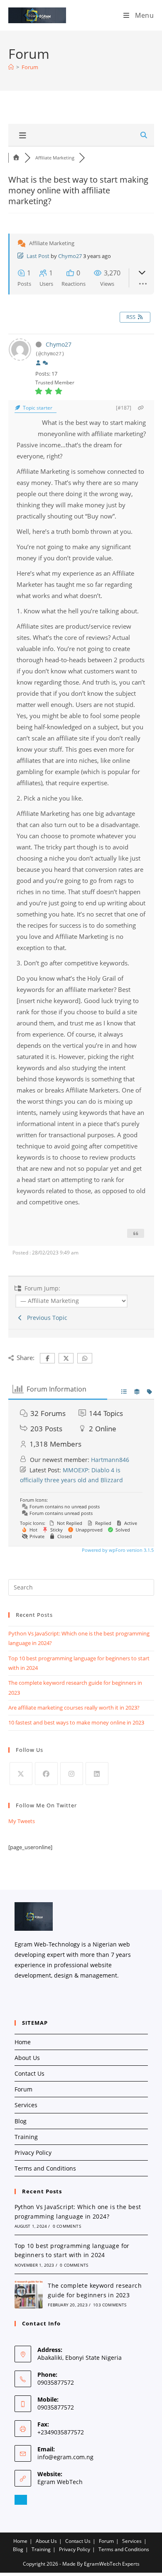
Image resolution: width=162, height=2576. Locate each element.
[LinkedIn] (97, 1774)
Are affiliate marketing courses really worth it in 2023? (74, 1708)
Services (26, 2105)
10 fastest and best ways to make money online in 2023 (76, 1722)
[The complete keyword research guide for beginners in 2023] (29, 2294)
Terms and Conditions (45, 2168)
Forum (30, 67)
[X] (21, 1774)
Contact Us (29, 2073)
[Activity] (45, 363)
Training (26, 2137)
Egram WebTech (60, 2482)
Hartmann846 (110, 1460)
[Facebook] (46, 1774)
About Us (27, 2058)
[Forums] (17, 158)
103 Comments (110, 2305)
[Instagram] (72, 1774)
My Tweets (22, 1821)
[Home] (11, 67)
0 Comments (67, 2226)
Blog (21, 2121)
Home (23, 2042)
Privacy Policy (33, 2153)
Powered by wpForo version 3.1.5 (117, 1550)
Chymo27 (70, 256)
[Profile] (38, 363)
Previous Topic (45, 1318)
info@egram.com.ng (65, 2457)
